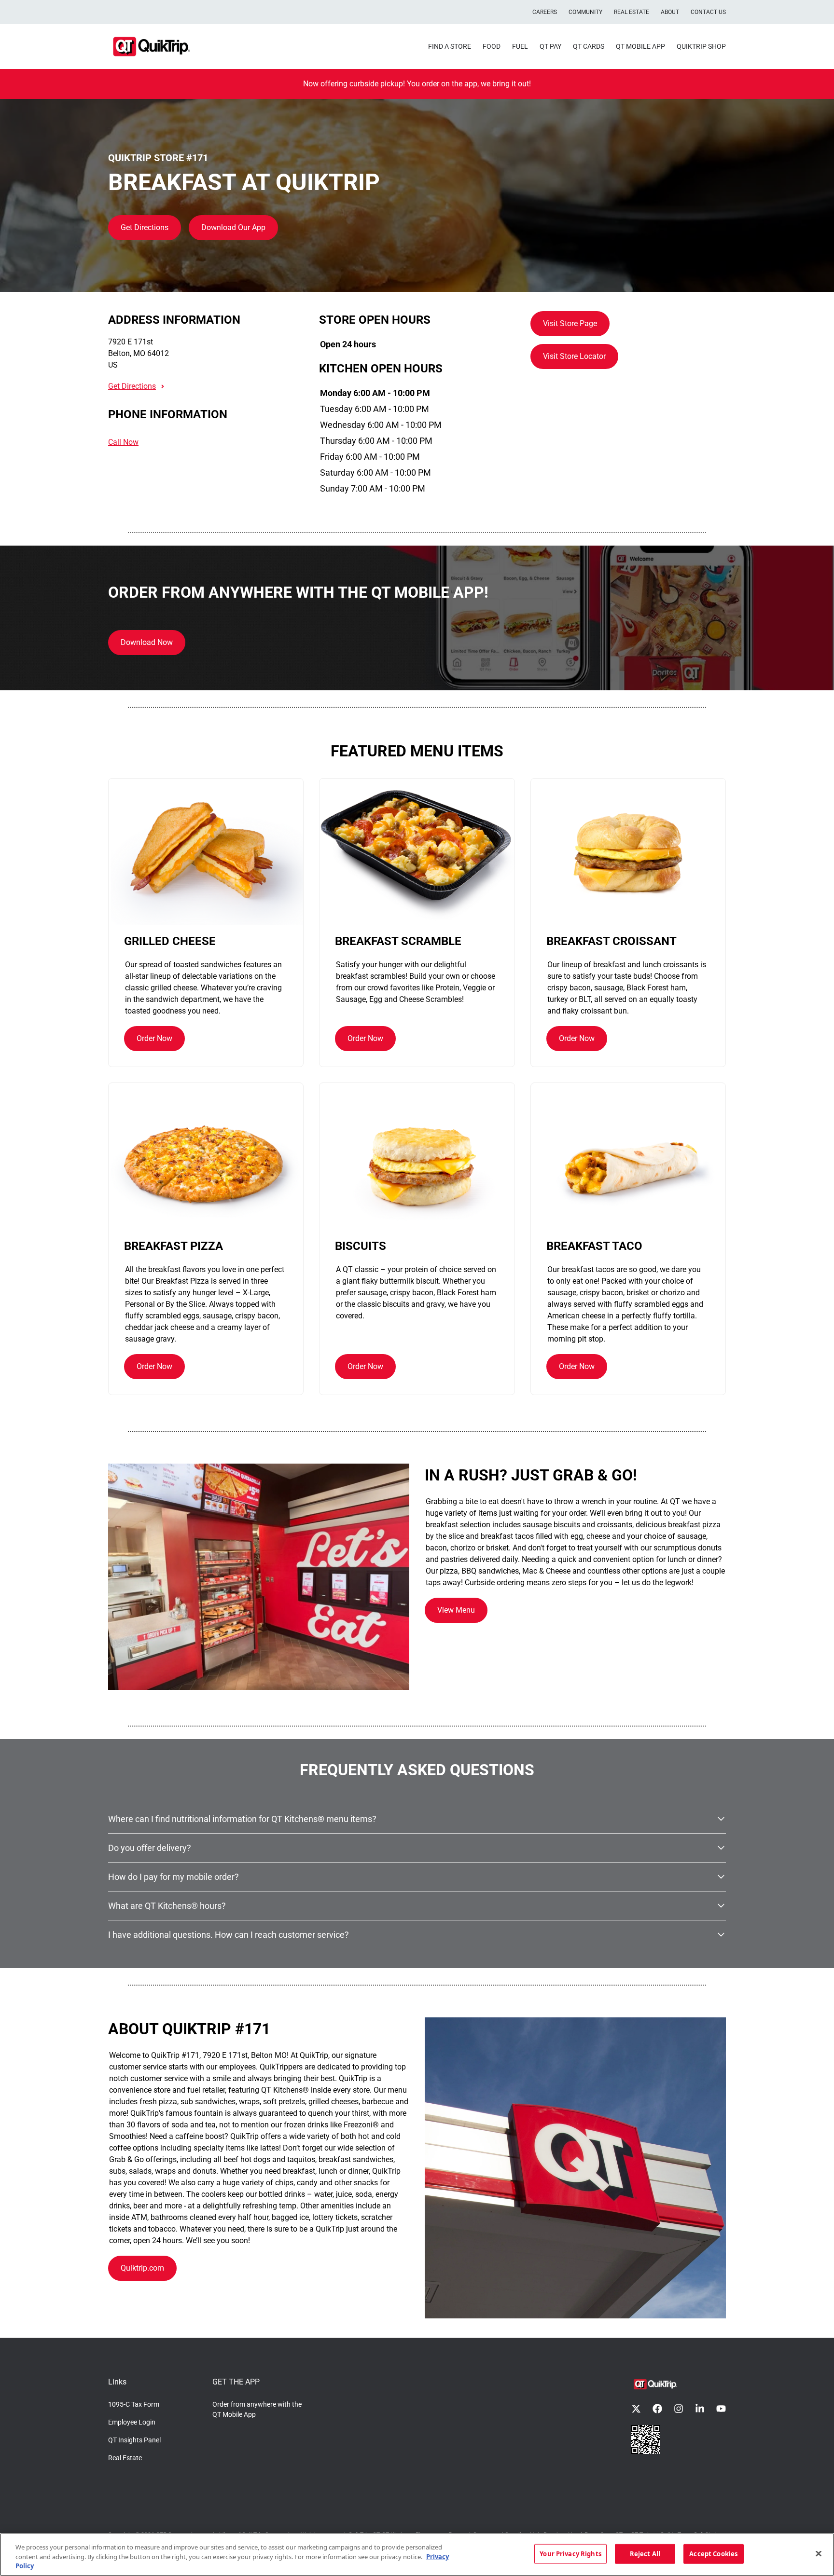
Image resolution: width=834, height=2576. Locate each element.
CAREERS (545, 12)
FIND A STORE (450, 46)
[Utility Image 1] (646, 2439)
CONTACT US (708, 12)
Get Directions (145, 227)
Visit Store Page (570, 323)
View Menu (456, 1610)
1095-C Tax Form (134, 2404)
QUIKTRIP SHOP (701, 46)
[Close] (819, 2553)
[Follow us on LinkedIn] (700, 2409)
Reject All (645, 2553)
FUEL (520, 46)
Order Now (154, 1038)
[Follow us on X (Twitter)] (636, 2409)
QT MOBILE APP (640, 46)
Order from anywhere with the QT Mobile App (257, 2409)
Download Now (147, 642)
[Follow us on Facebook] (657, 2409)
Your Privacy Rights (570, 2553)
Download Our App (233, 227)
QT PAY (550, 46)
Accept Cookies (713, 2553)
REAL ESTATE (632, 12)
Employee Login (132, 2422)
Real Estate (125, 2458)
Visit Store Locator (574, 356)
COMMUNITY (585, 12)
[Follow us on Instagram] (679, 2409)
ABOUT (670, 12)
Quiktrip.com (142, 2268)
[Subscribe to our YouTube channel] (721, 2409)
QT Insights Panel (134, 2440)
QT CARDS (589, 46)
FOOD (492, 46)
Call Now (123, 442)
